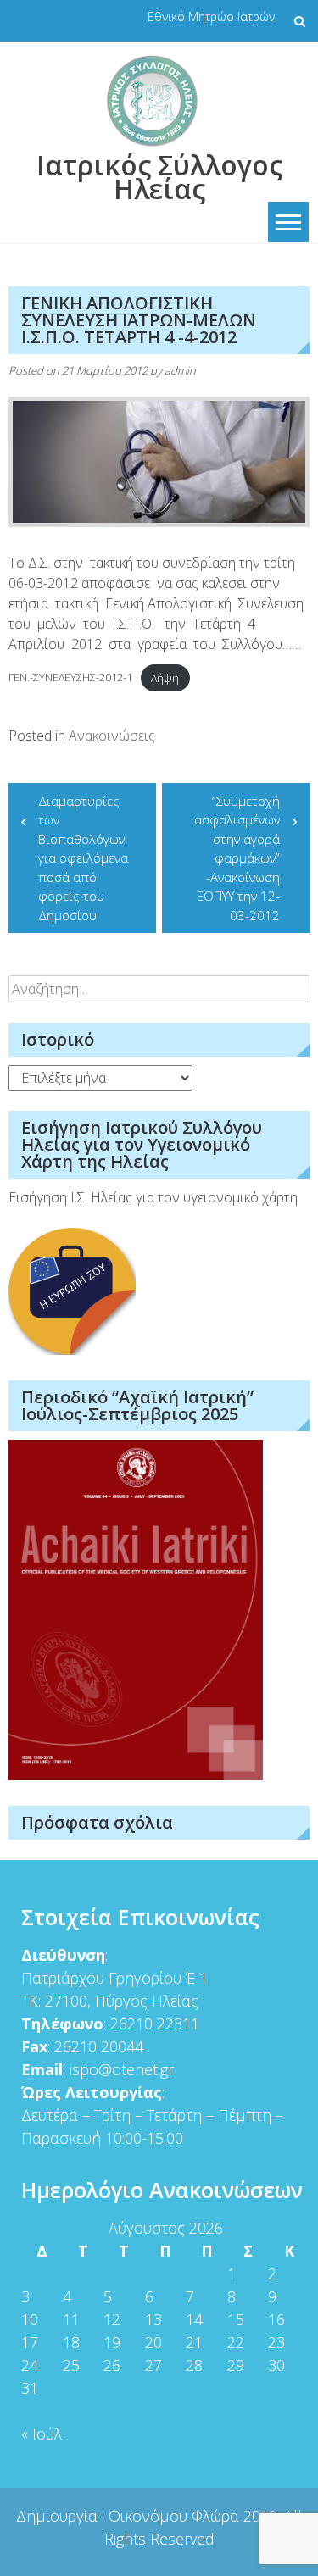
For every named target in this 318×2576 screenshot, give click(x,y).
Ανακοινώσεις (112, 736)
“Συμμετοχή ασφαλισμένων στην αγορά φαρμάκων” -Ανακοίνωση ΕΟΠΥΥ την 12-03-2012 (237, 858)
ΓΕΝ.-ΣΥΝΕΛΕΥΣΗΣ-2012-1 (70, 678)
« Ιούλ (42, 2434)
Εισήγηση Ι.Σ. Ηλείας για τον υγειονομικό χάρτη (153, 1197)
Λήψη (165, 678)
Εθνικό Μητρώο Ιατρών (211, 17)
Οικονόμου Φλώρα (176, 2516)
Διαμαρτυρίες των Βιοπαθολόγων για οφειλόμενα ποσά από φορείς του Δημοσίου (83, 858)
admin (180, 370)
